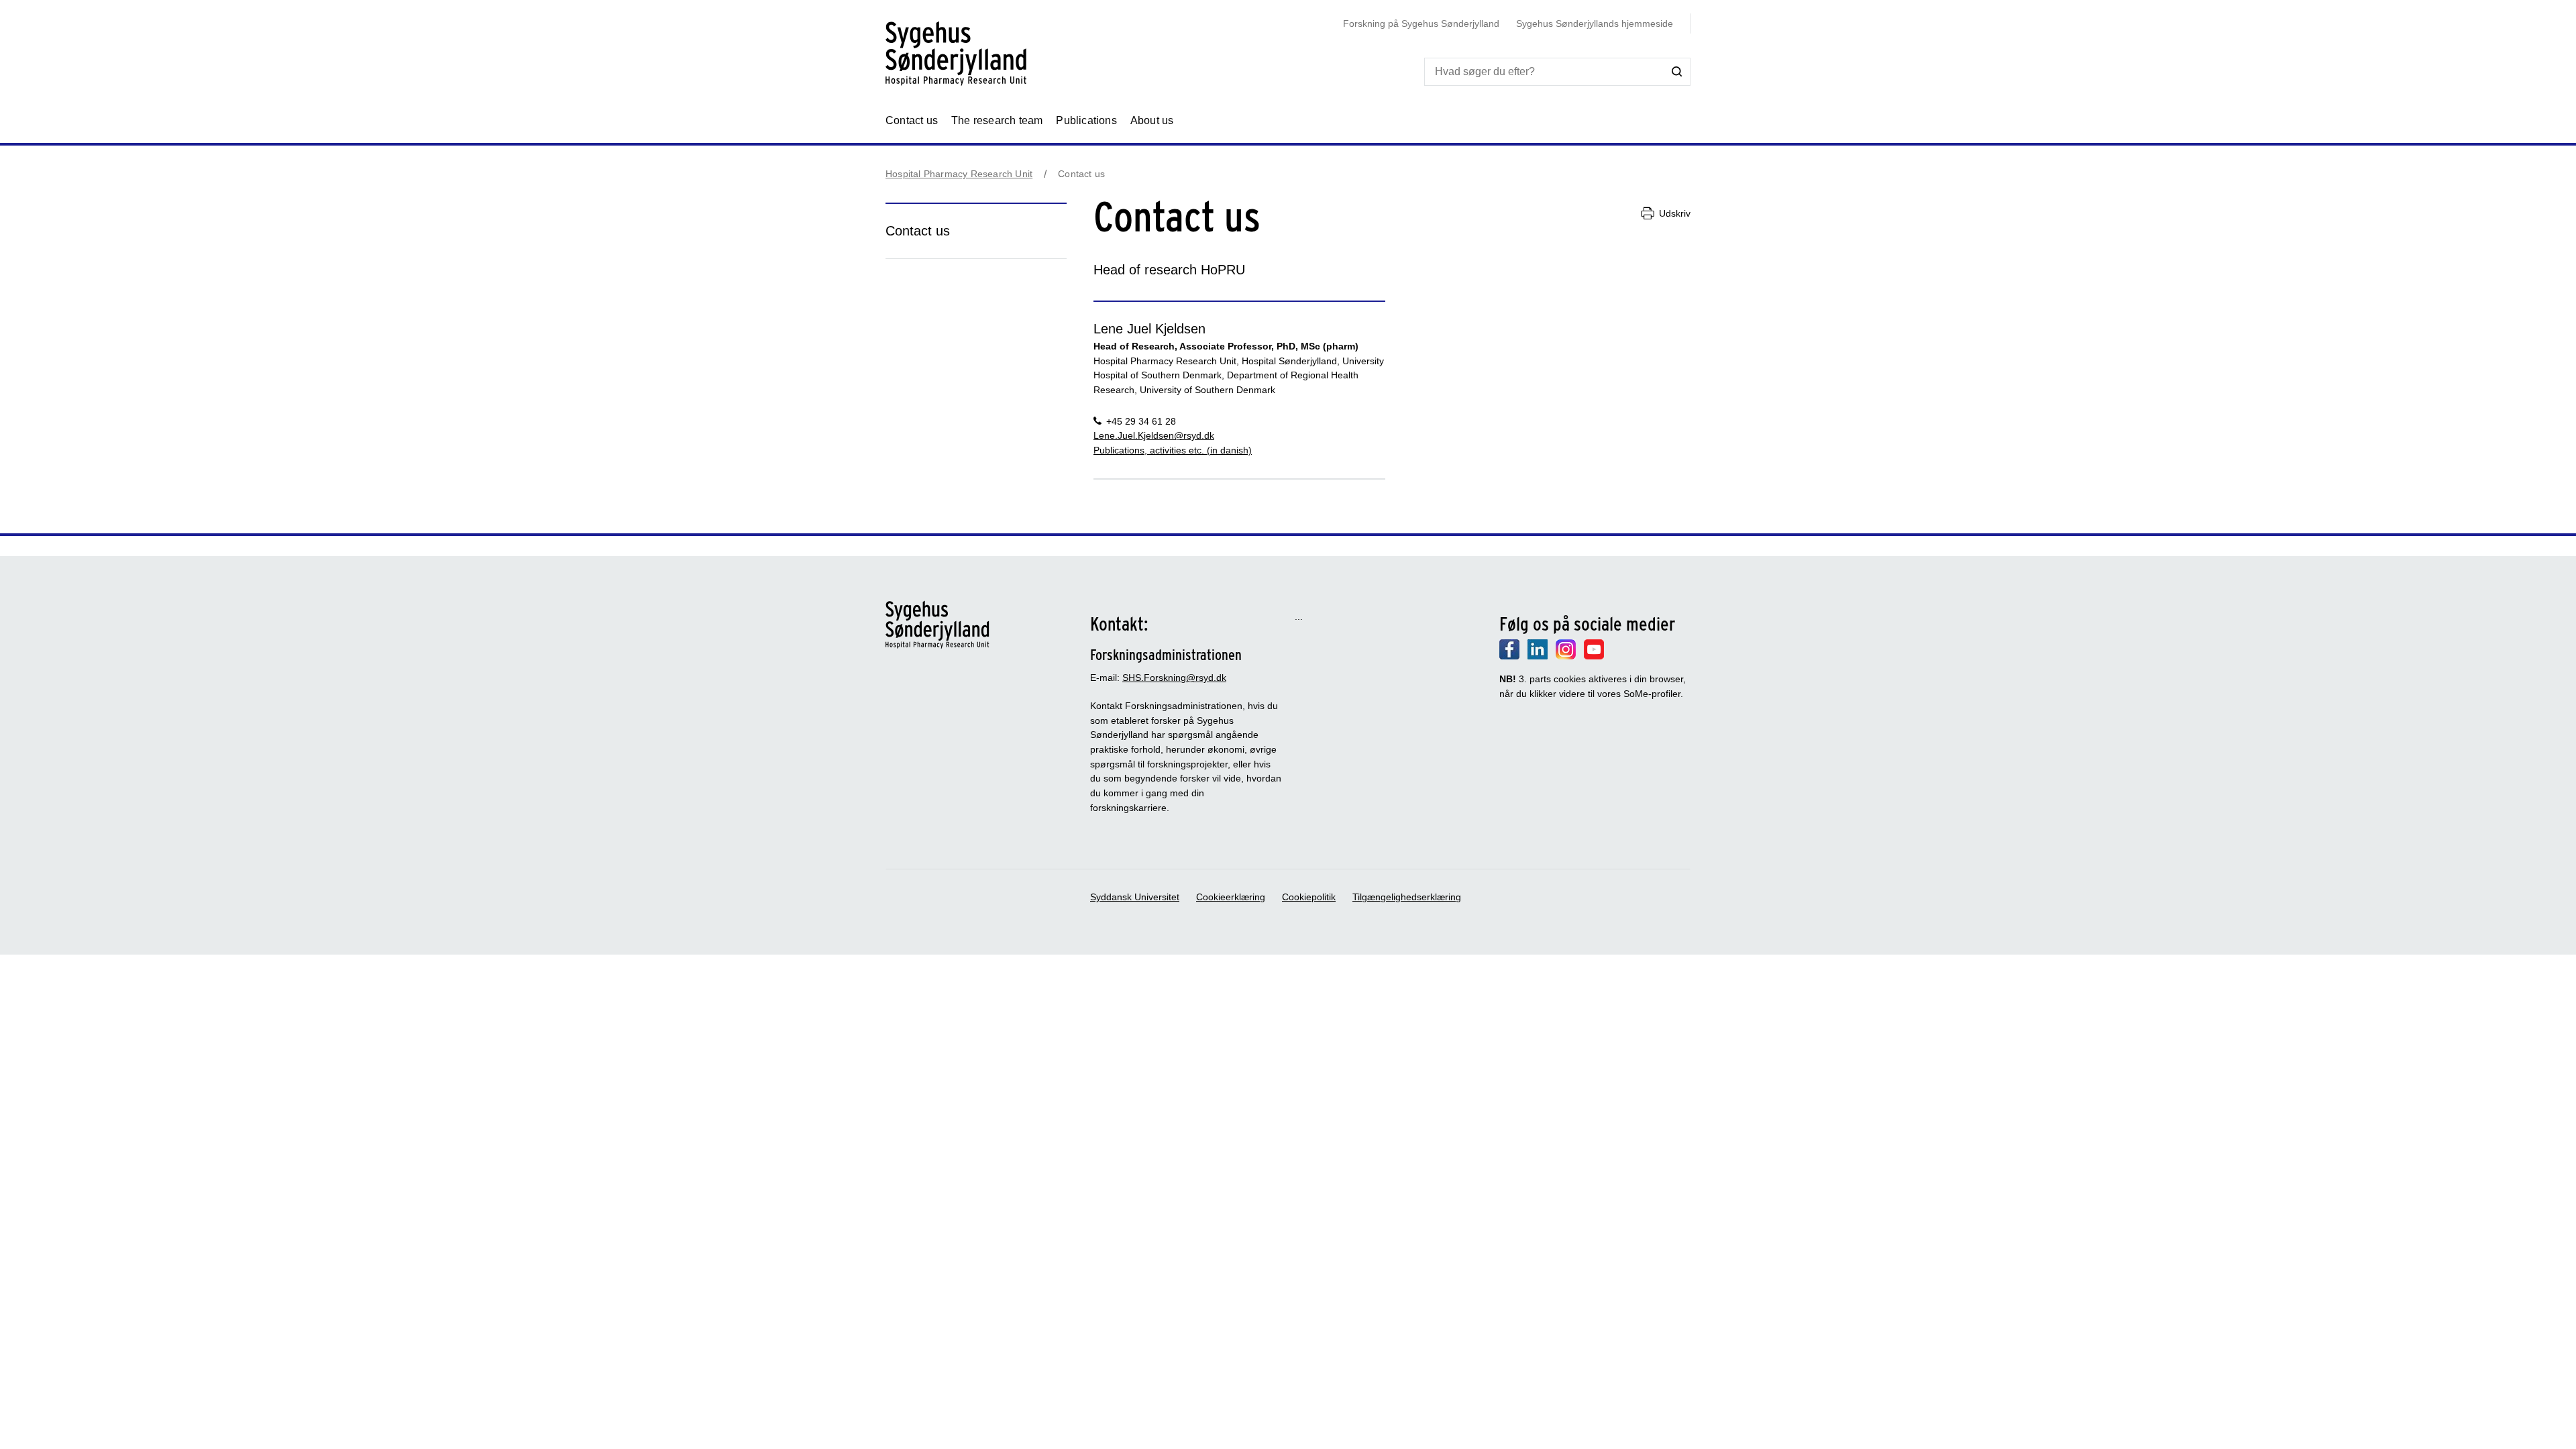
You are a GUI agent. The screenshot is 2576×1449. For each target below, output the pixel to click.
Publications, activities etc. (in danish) (1173, 450)
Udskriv (1675, 213)
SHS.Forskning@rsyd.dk (1174, 678)
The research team (997, 120)
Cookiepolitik (1309, 897)
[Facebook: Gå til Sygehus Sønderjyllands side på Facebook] (1509, 656)
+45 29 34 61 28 (1141, 421)
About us (1152, 120)
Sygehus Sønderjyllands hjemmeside (1595, 23)
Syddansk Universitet (1135, 897)
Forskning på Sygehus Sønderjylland (1421, 23)
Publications (1086, 120)
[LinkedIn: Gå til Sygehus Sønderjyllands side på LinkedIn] (1538, 656)
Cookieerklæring (1231, 897)
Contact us (912, 120)
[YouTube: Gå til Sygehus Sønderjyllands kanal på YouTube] (1594, 656)
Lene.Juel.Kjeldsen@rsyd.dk (1154, 435)
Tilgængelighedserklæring (1407, 897)
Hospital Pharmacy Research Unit (959, 174)
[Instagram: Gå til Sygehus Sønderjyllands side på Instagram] (1566, 656)
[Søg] (1677, 71)
